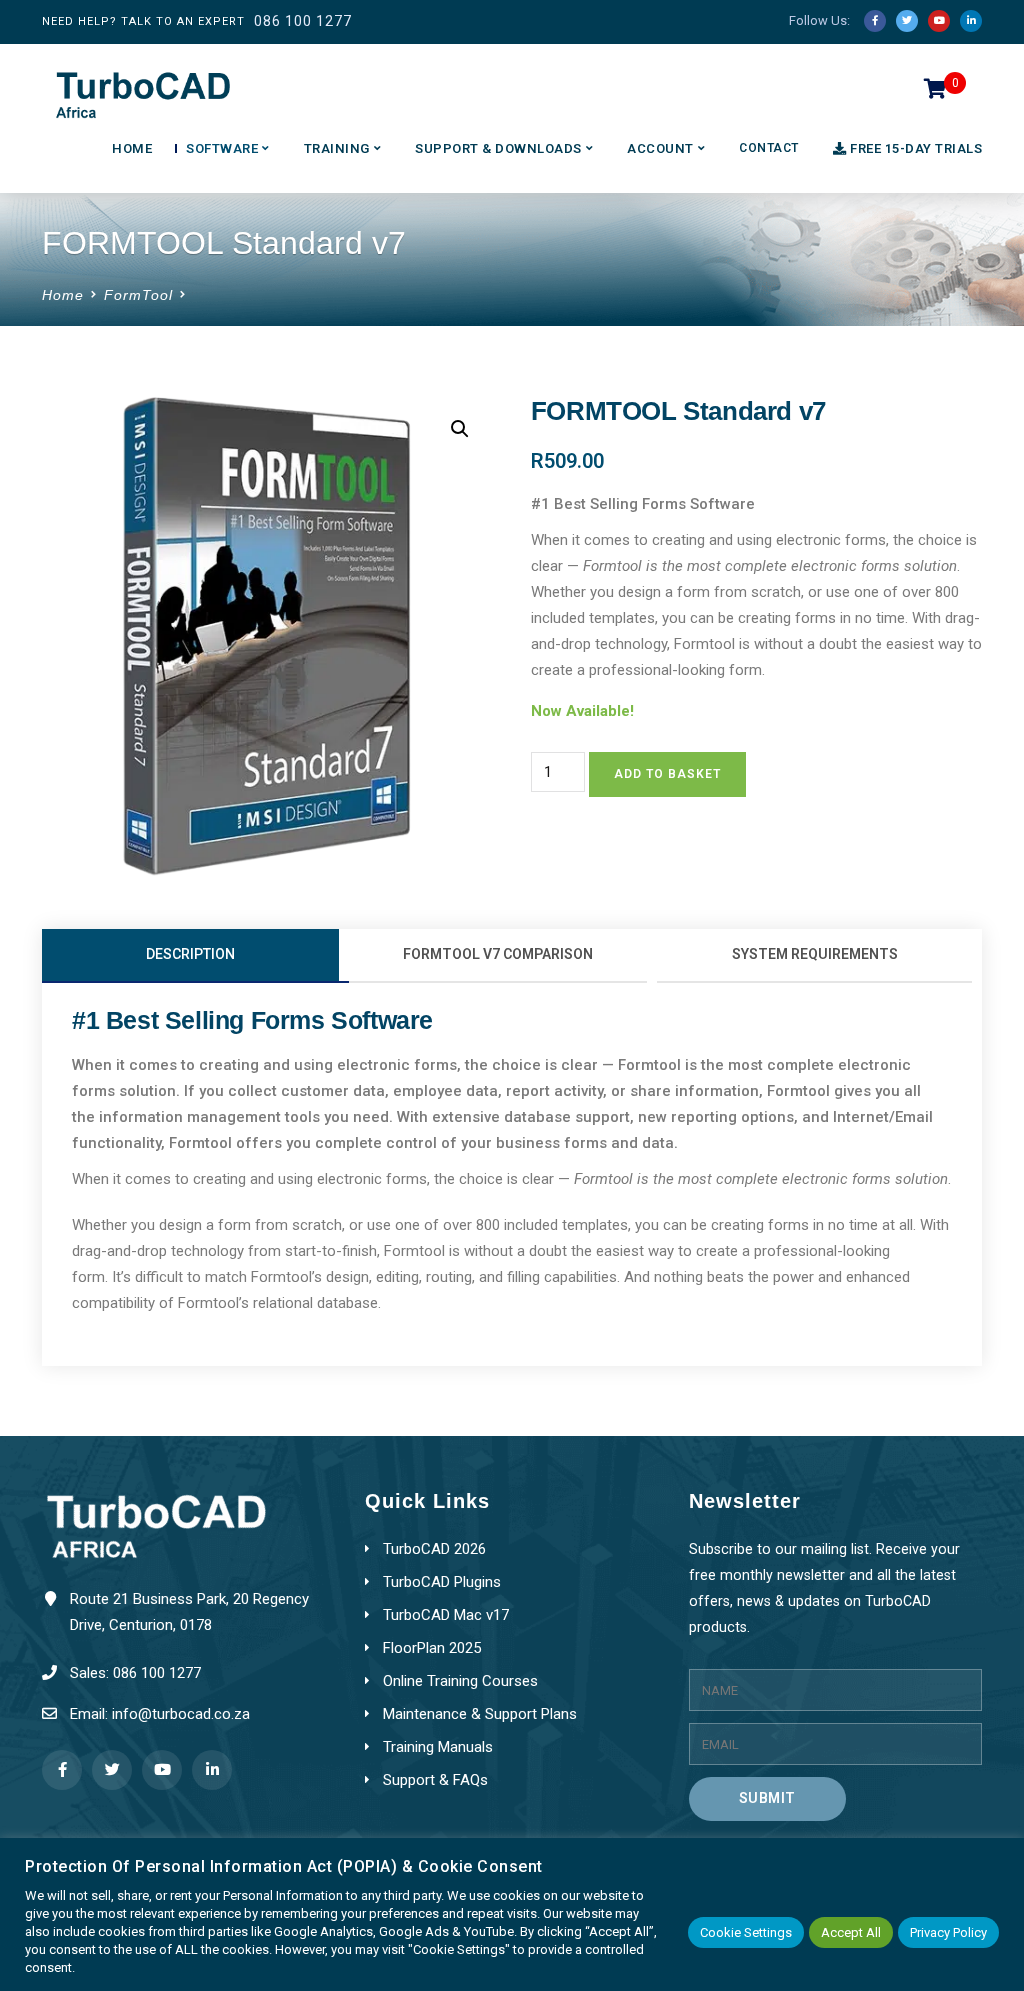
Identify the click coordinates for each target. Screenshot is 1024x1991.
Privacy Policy (948, 1932)
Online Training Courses (460, 1681)
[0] (935, 94)
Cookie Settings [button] (746, 1932)
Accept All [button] (851, 1932)
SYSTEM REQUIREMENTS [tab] (815, 954)
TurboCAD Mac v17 (446, 1615)
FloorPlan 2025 (432, 1648)
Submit (767, 1798)
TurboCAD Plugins (442, 1582)
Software (222, 148)
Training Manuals (438, 1747)
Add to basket (667, 774)
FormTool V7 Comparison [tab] (498, 954)
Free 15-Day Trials (916, 148)
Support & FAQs (435, 1780)
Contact (769, 148)
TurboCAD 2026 (434, 1549)
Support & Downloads (498, 148)
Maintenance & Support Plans (480, 1714)
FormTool (138, 295)
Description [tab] (190, 954)
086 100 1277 (303, 21)
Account (660, 148)
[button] (460, 429)
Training (337, 148)
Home (132, 148)
